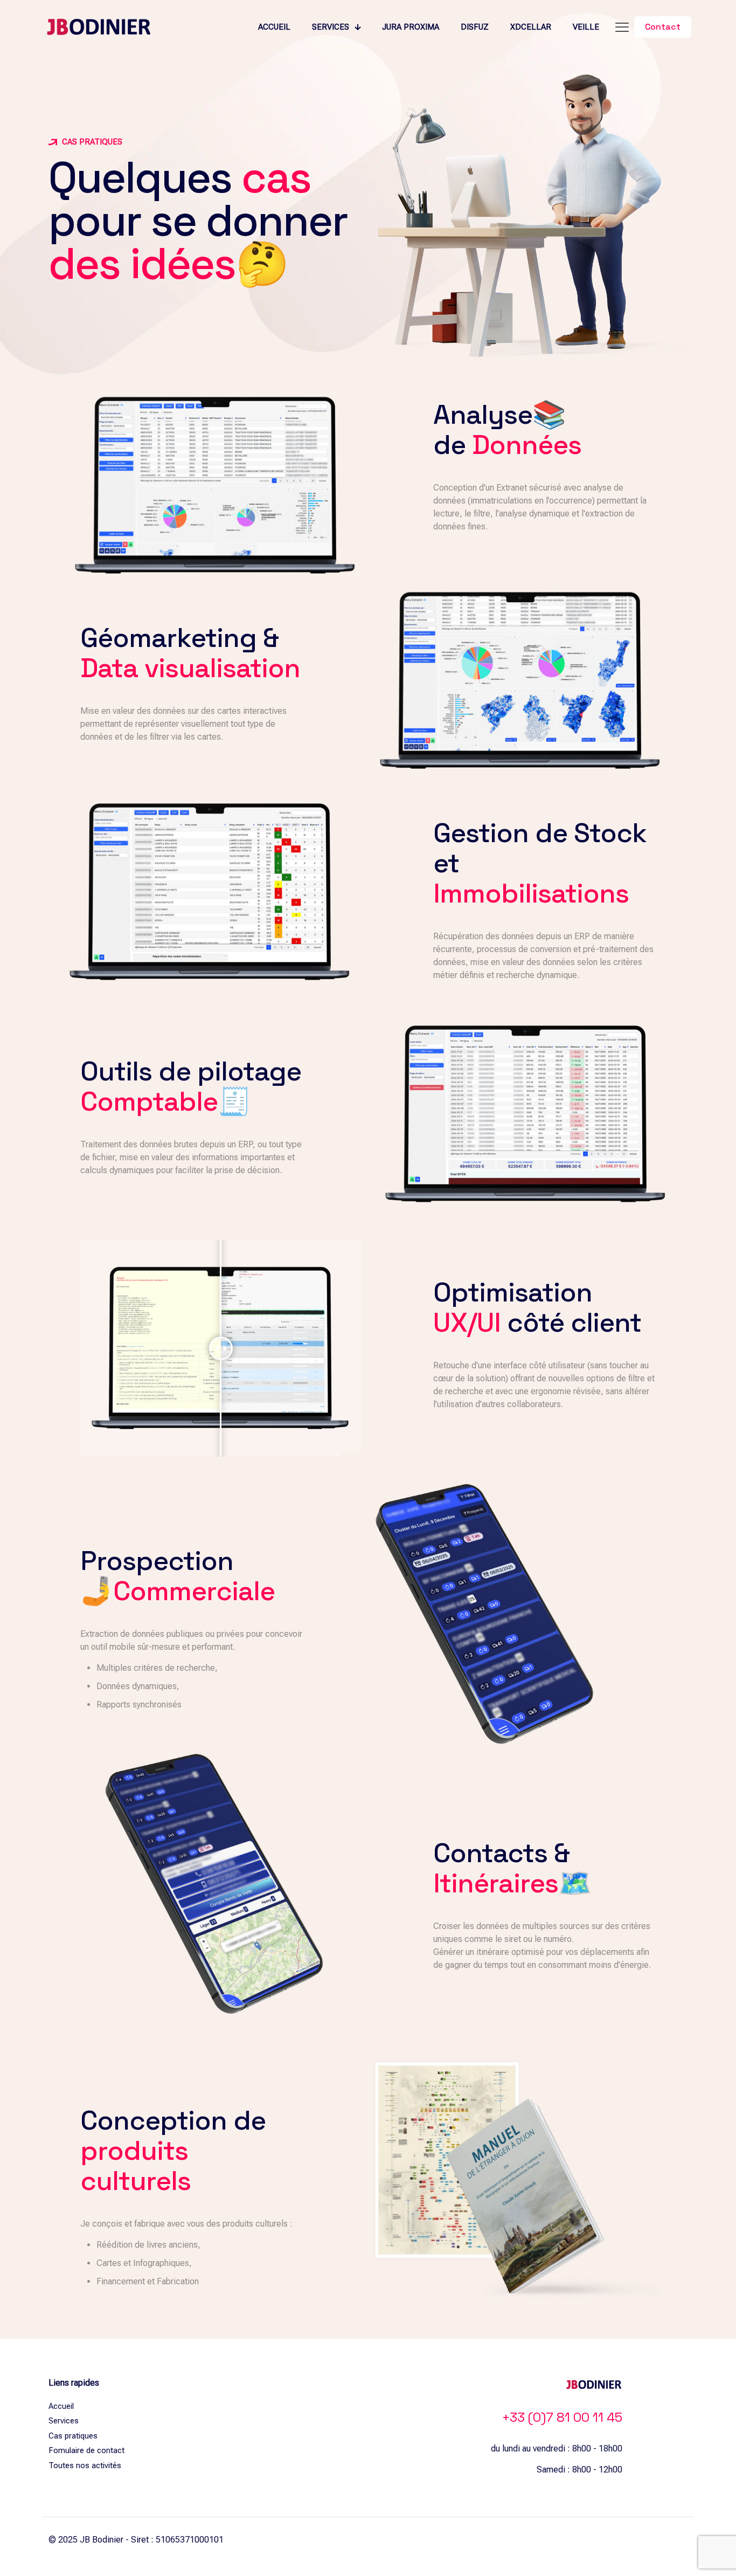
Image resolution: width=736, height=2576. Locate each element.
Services (64, 2421)
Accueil (61, 2406)
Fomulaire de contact (86, 2450)
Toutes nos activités (85, 2465)
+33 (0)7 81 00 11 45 (562, 2417)
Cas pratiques (73, 2436)
